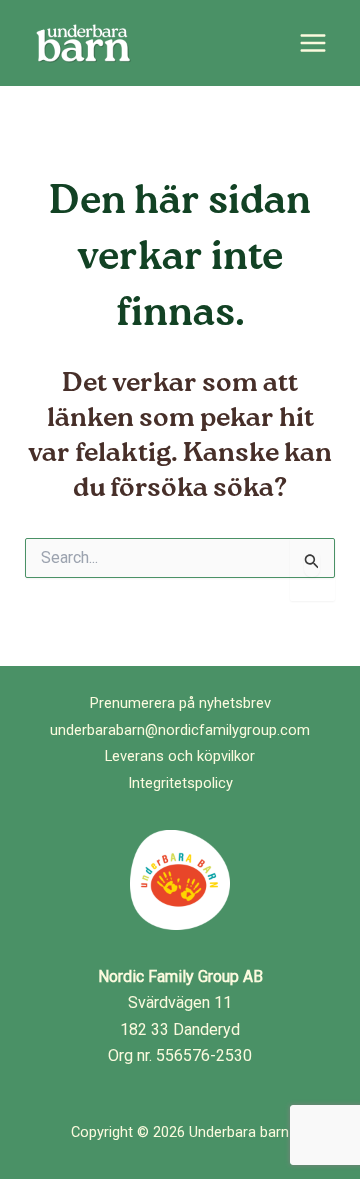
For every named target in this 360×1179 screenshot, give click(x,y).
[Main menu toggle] (313, 43)
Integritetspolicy (180, 783)
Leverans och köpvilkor (180, 756)
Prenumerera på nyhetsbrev (180, 703)
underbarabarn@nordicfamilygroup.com (180, 730)
